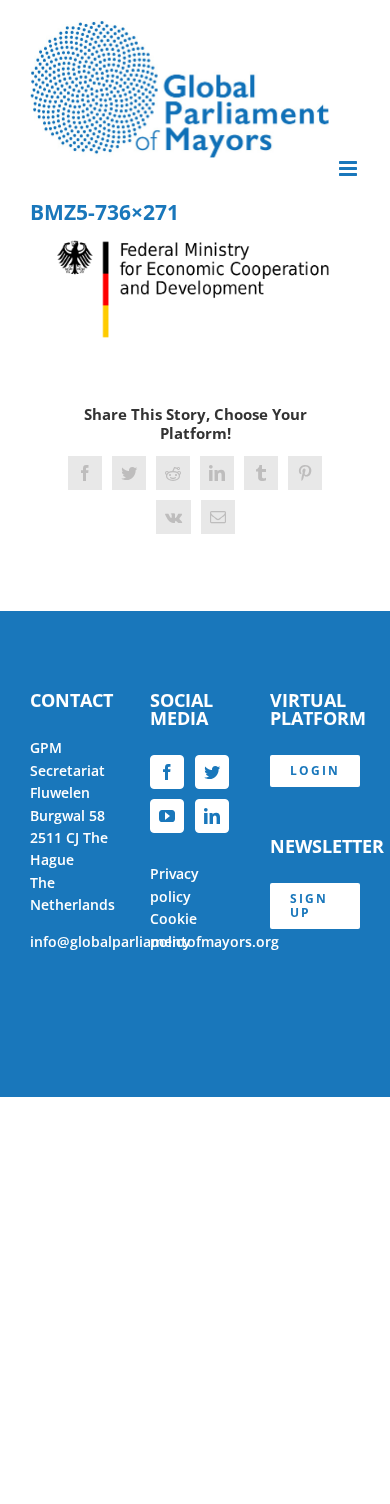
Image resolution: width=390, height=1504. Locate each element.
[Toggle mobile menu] (349, 168)
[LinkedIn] (212, 816)
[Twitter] (212, 772)
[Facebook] (167, 772)
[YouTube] (167, 816)
